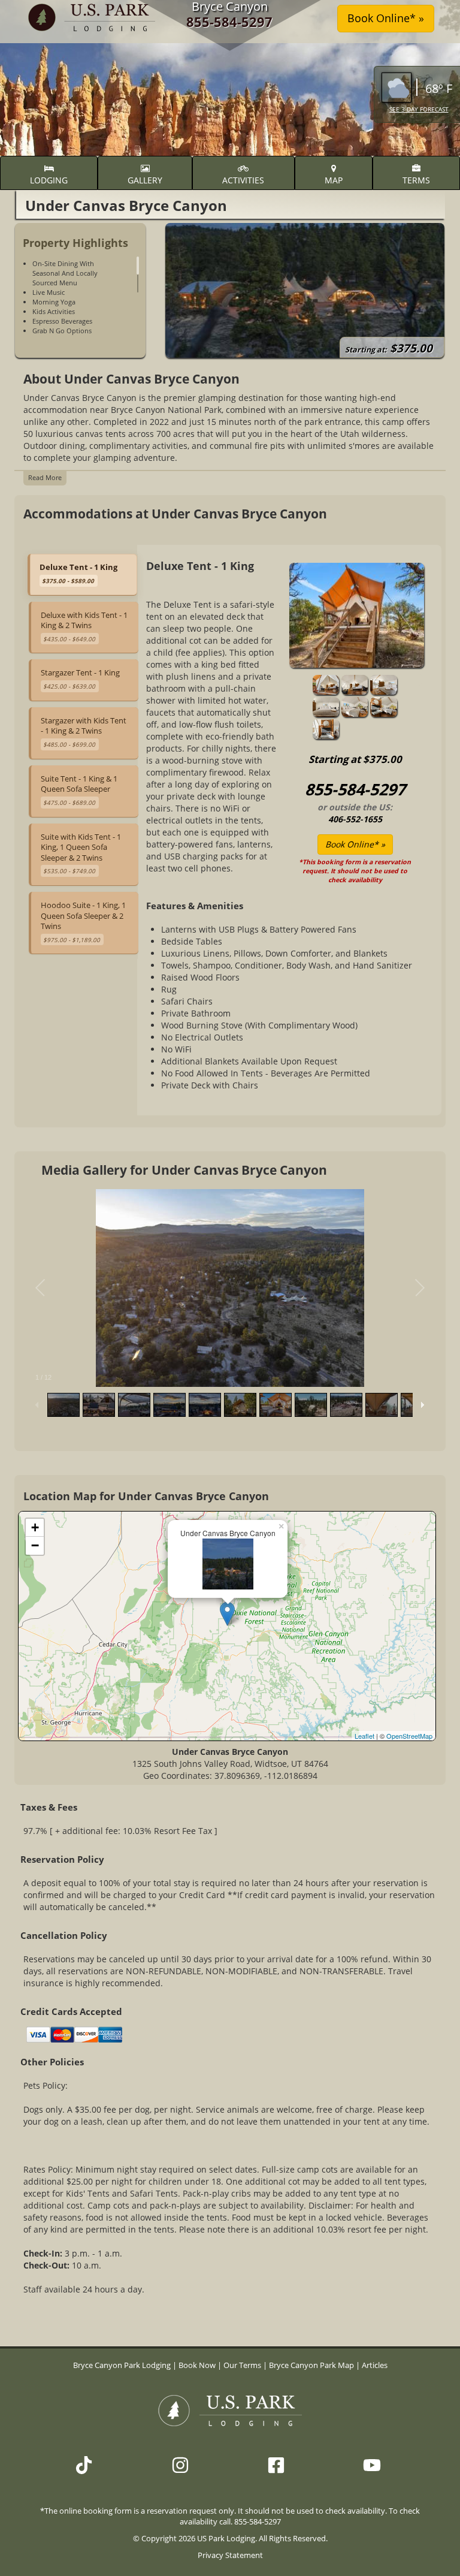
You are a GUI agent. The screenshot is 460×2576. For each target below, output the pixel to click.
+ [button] (35, 1527)
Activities (243, 180)
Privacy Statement (230, 2555)
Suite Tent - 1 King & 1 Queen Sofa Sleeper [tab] (79, 790)
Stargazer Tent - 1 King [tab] (80, 679)
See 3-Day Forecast (419, 109)
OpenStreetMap (409, 1736)
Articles (375, 2365)
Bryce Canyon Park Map (311, 2365)
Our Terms (242, 2365)
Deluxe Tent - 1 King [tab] (78, 573)
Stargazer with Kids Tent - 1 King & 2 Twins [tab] (84, 732)
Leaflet (364, 1736)
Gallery (145, 180)
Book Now (197, 2365)
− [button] (35, 1545)
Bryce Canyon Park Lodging (123, 2365)
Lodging (49, 180)
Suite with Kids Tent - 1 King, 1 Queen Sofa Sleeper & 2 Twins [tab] (81, 853)
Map (334, 180)
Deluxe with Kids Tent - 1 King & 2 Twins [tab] (84, 626)
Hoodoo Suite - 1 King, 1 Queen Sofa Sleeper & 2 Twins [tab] (83, 922)
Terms (416, 180)
